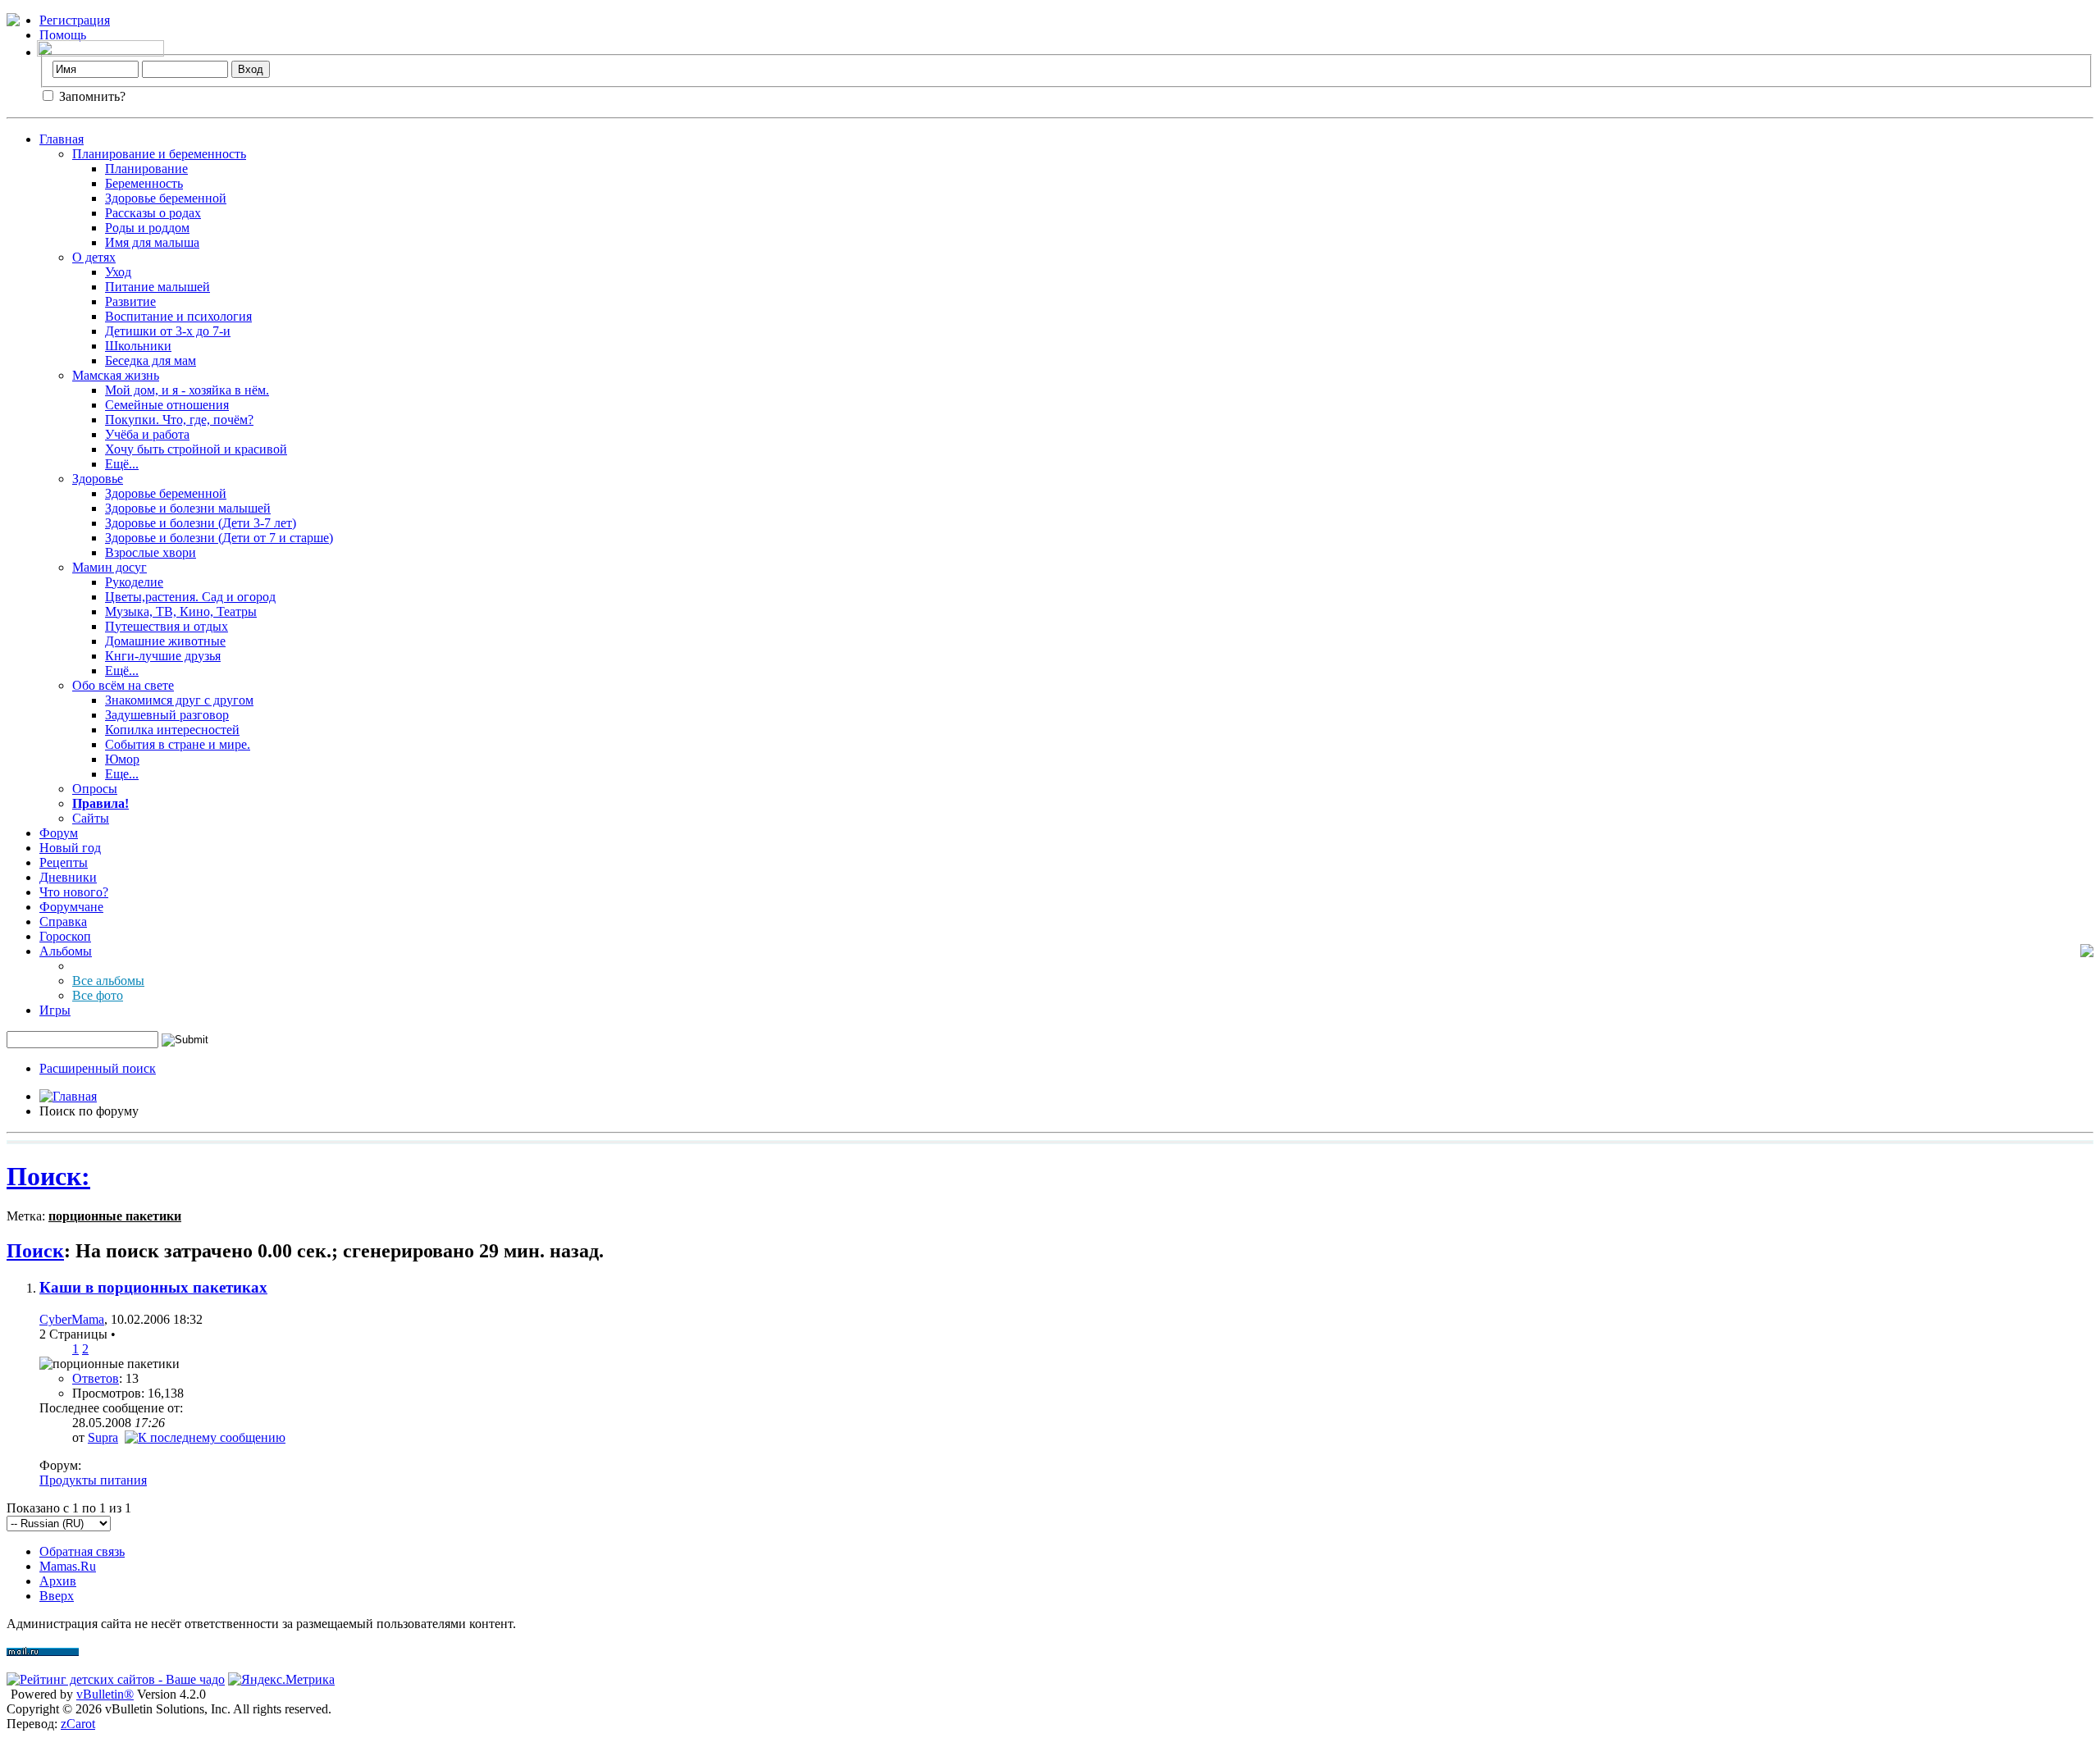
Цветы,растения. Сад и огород (190, 597)
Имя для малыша (152, 242)
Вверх (57, 1596)
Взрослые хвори (151, 552)
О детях (94, 257)
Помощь (63, 35)
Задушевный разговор (167, 715)
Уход (118, 272)
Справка (63, 921)
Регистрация (75, 20)
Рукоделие (134, 582)
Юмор (122, 759)
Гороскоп (65, 936)
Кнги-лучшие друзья (163, 656)
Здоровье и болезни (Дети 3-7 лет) (201, 523)
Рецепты (64, 862)
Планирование (146, 169)
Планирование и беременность (159, 154)
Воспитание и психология (178, 316)
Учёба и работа (147, 434)
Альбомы (66, 951)
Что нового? (74, 892)
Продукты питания (93, 1480)
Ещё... (122, 464)
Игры (55, 1010)
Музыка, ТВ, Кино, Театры (181, 611)
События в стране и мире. (178, 744)
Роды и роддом (147, 228)
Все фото (98, 995)
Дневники (68, 877)
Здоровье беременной (166, 198)
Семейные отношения (167, 405)
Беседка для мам (151, 360)
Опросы (95, 789)
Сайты (91, 818)
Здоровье (98, 479)
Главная (62, 139)
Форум (59, 833)
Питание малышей (157, 287)
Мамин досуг (110, 567)
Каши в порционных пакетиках (153, 1287)
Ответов (96, 1378)
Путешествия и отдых (167, 626)
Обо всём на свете (123, 685)
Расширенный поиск (98, 1068)
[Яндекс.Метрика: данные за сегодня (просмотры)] (281, 1680)
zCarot (78, 1724)
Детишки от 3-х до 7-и (168, 331)
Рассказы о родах (153, 213)
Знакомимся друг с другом (179, 700)
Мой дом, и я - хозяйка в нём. (187, 390)
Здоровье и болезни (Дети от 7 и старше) (219, 538)
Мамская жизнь (116, 375)
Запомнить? (91, 96)
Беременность (144, 183)
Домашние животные (165, 641)
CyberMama (72, 1319)
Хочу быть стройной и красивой (196, 449)
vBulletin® (105, 1694)
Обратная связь (82, 1551)
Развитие (130, 301)
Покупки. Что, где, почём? (179, 420)
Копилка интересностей (172, 730)
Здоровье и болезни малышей (188, 508)
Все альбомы (108, 981)
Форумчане (71, 907)
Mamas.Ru (68, 1566)
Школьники (138, 346)
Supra (103, 1437)
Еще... (122, 774)
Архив (58, 1581)
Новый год (70, 848)
